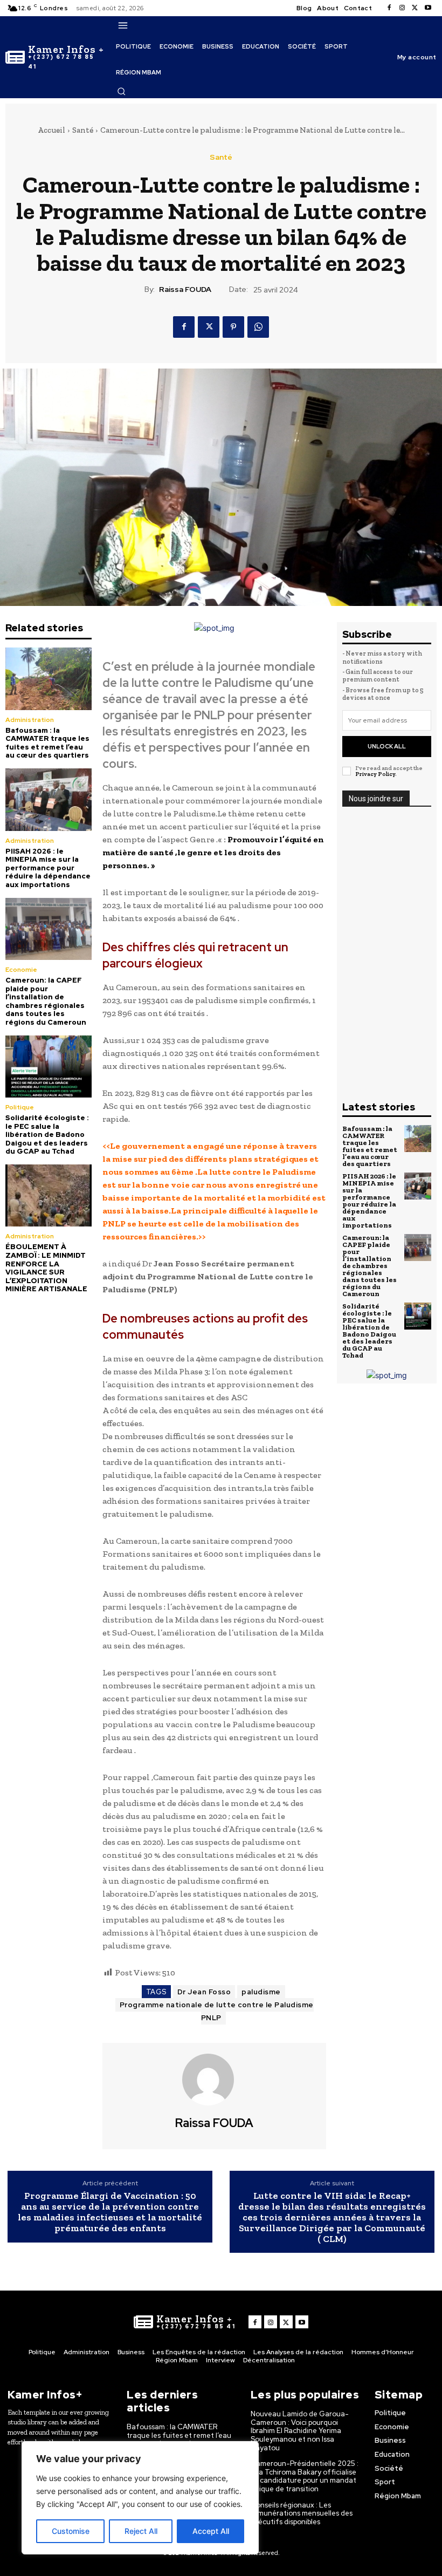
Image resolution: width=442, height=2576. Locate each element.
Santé (83, 130)
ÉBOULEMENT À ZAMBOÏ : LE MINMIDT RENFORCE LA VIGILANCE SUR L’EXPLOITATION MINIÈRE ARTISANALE (46, 1268)
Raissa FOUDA (185, 289)
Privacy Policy (375, 774)
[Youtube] (428, 8)
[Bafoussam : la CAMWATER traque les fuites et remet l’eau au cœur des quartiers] (49, 679)
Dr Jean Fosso (204, 1992)
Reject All (141, 2531)
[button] (121, 91)
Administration (30, 720)
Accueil (51, 130)
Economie (21, 970)
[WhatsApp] (258, 327)
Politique (20, 1107)
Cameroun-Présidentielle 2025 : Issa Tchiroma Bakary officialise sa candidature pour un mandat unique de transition (305, 2476)
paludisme (261, 1992)
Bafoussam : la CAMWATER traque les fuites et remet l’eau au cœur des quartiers (47, 743)
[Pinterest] (233, 327)
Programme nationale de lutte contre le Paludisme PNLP (217, 2011)
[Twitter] (415, 8)
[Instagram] (402, 8)
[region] (140, 2498)
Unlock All (387, 746)
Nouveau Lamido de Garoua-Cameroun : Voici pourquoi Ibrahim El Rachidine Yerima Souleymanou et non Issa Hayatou (300, 2431)
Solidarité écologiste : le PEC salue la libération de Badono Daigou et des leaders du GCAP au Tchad (47, 1134)
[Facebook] (389, 8)
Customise (71, 2531)
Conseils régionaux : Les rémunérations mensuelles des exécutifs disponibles (302, 2513)
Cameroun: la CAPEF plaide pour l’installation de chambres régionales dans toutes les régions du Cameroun (46, 1001)
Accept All (211, 2531)
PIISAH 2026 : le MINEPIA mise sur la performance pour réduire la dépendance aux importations (48, 868)
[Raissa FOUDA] (215, 2080)
